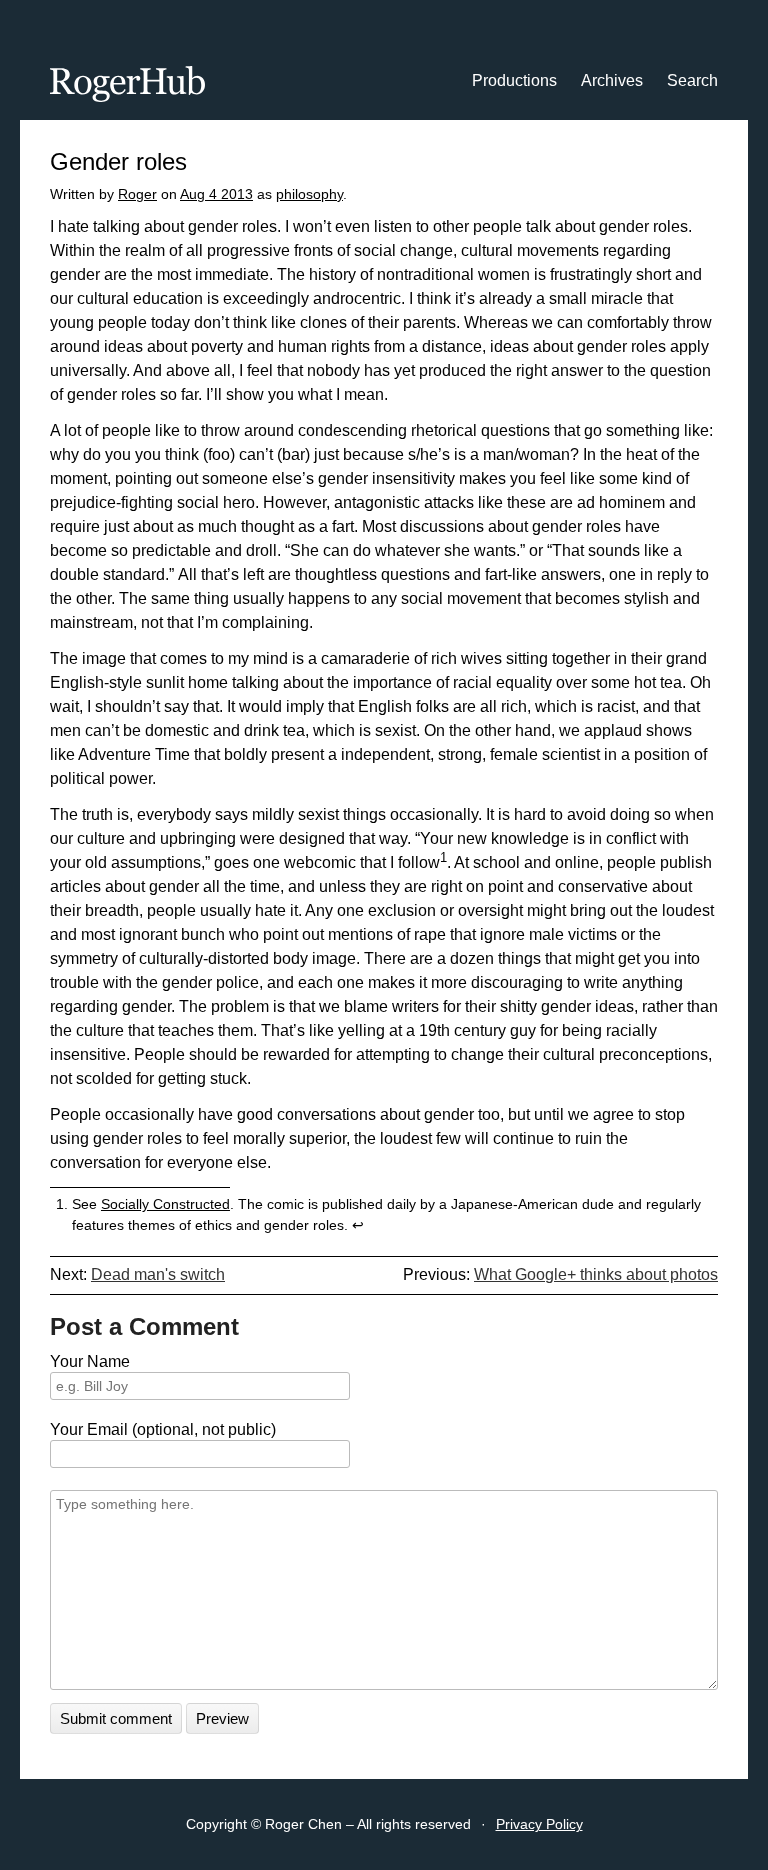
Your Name (90, 1361)
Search (692, 80)
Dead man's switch (158, 1274)
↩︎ (358, 1225)
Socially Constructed (165, 1204)
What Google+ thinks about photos (596, 1274)
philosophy (309, 194)
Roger (137, 194)
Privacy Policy (539, 1824)
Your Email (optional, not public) (163, 1429)
